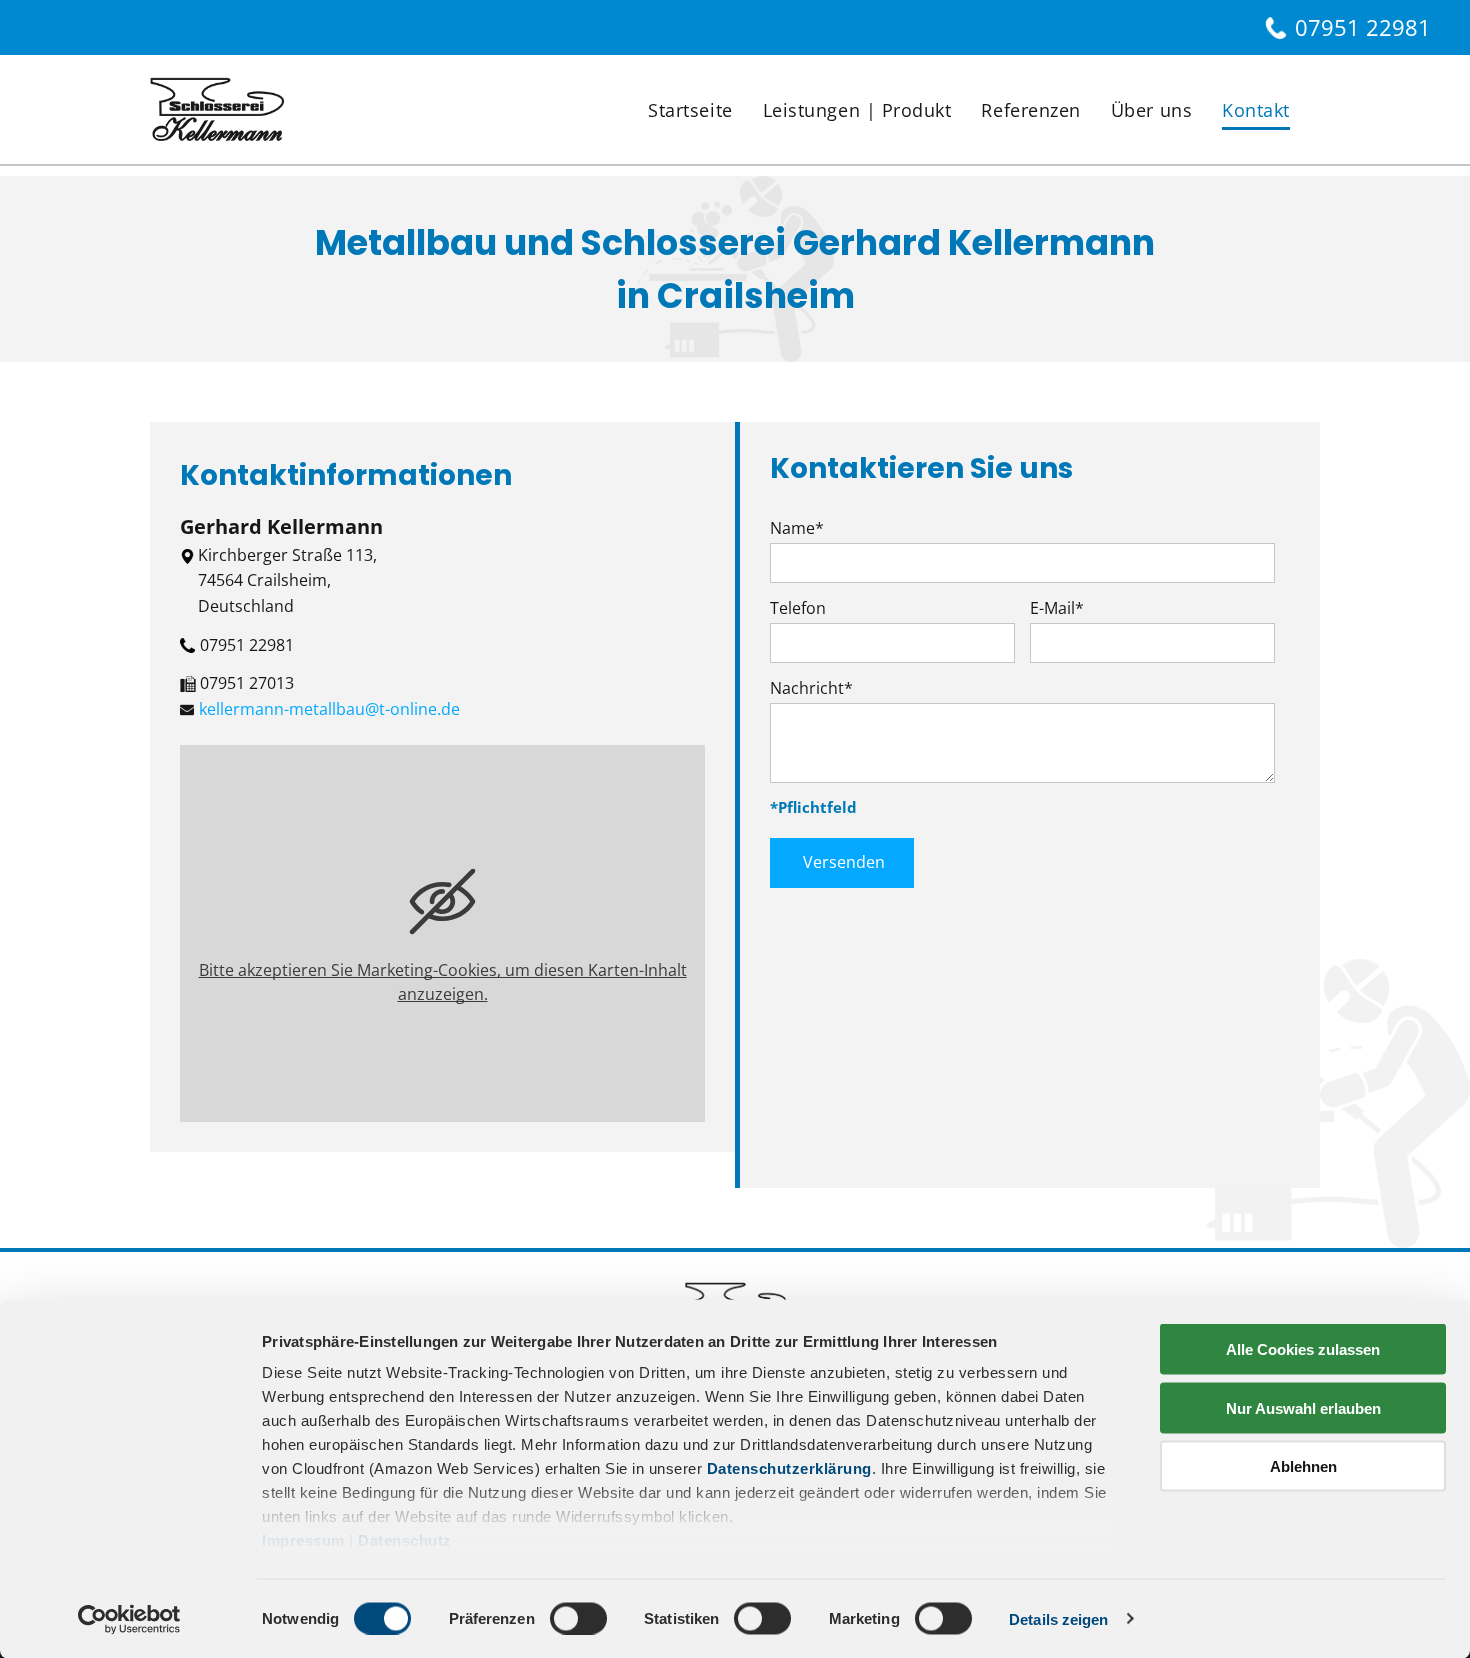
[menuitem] (690, 110)
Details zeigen (1058, 1618)
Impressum (303, 1540)
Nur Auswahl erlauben (1303, 1407)
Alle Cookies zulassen (1303, 1349)
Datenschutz (405, 1540)
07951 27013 (247, 683)
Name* (797, 528)
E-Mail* (1057, 608)
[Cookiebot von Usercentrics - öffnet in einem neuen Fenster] (129, 1619)
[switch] (578, 1618)
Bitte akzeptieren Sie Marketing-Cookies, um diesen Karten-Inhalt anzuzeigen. (443, 982)
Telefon (798, 608)
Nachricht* (811, 688)
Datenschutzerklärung (789, 1468)
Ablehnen (1303, 1466)
